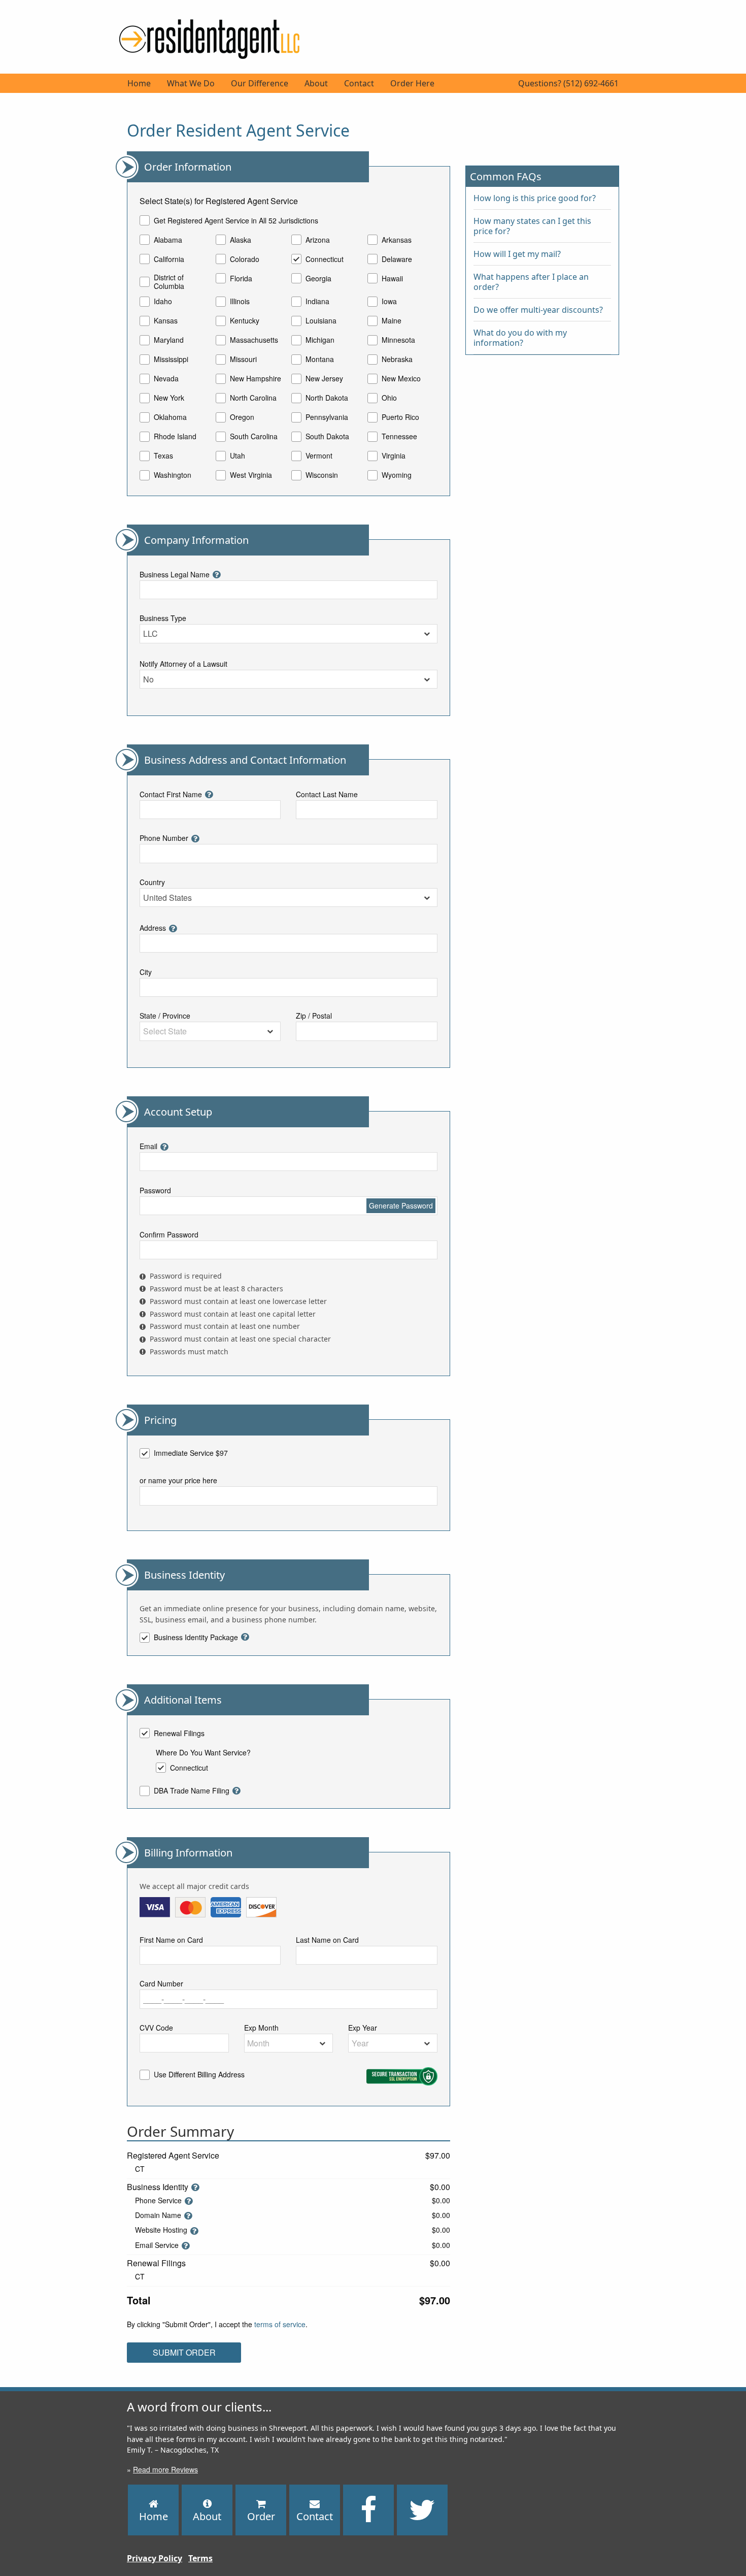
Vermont (319, 456)
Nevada (166, 379)
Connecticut (325, 259)
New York (169, 398)
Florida (241, 278)
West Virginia (251, 475)
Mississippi (171, 360)
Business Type (163, 618)
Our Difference (260, 83)
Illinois (240, 302)
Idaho (163, 302)
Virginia (394, 456)
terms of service (280, 2324)
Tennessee (399, 437)
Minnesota (398, 340)
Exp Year (363, 2028)
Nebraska (397, 360)
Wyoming (397, 475)
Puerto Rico (400, 417)
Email (148, 1146)
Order (261, 2516)
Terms (200, 2558)
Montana (320, 360)
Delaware (397, 259)
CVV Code (156, 2028)
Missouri (243, 360)
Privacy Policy (155, 2558)
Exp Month (261, 2028)
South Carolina (254, 437)
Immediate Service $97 (191, 1453)
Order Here (412, 83)
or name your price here (178, 1480)
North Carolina (253, 398)
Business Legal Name (175, 574)
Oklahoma (170, 417)
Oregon (242, 417)
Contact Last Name (327, 794)
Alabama (168, 240)
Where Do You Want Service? (203, 1752)
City (146, 972)
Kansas (166, 321)
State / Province (165, 1016)
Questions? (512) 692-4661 (568, 83)
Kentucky (245, 321)
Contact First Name (171, 794)
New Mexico (401, 379)
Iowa (389, 302)
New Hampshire (256, 379)
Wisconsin (322, 475)
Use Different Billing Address (199, 2075)
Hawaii (392, 278)
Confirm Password (169, 1234)
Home (139, 83)
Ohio (389, 398)
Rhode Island (175, 437)
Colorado (245, 259)
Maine (392, 321)
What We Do (191, 83)
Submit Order (184, 2352)
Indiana (317, 302)
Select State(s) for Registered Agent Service (219, 201)
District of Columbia (169, 282)
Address (153, 928)
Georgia (318, 278)
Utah (238, 456)
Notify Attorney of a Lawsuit (183, 664)
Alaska (241, 240)
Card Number (161, 1983)
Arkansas (397, 240)
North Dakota (327, 398)
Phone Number (164, 838)
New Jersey (324, 379)
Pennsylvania (327, 417)
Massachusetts (254, 340)
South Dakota (327, 437)
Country (152, 882)
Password (155, 1190)
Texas (163, 456)
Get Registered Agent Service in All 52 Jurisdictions (236, 220)
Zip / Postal (314, 1016)
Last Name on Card (327, 1940)
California (169, 259)
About (316, 83)
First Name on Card (171, 1940)
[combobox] (289, 634)
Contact (359, 83)
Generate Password (401, 1205)
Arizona (318, 240)
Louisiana (321, 321)
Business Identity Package (196, 1638)
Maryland (169, 340)
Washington (173, 475)
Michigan (320, 340)
